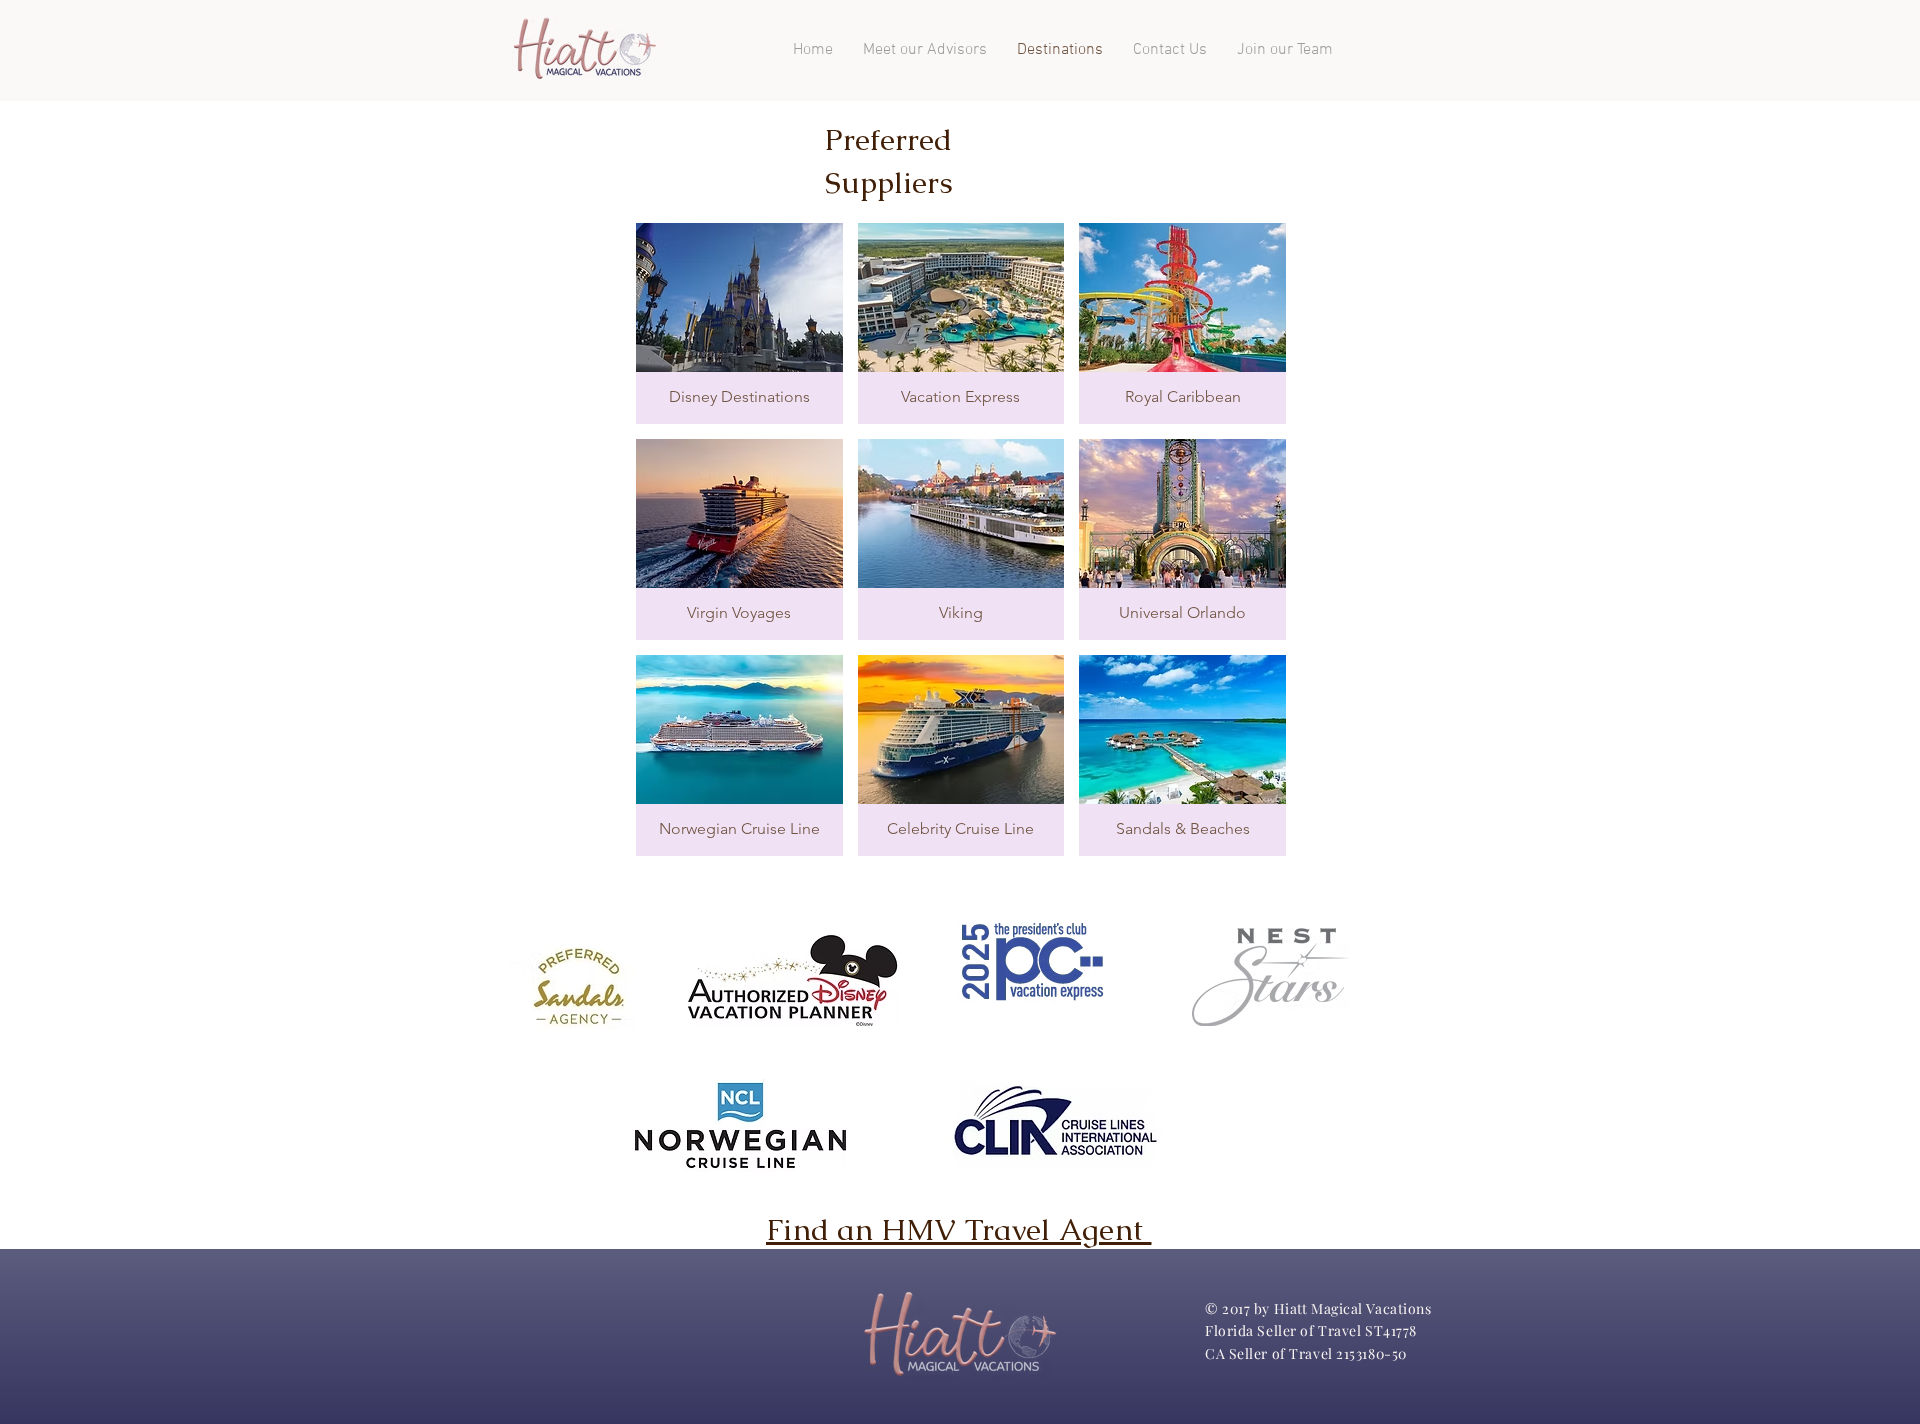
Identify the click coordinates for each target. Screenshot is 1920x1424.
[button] (739, 323)
